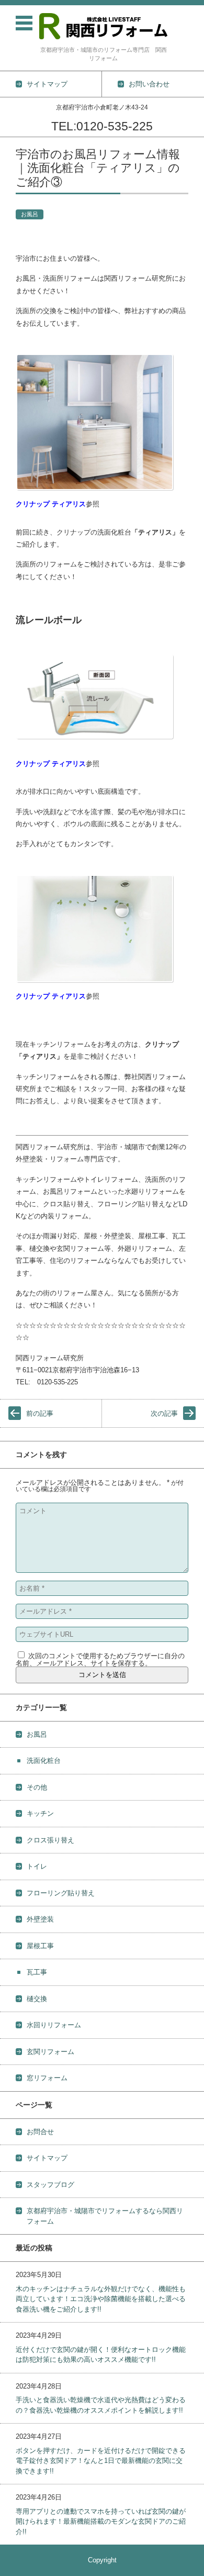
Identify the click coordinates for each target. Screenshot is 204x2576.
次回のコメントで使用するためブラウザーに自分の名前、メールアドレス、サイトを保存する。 (100, 1659)
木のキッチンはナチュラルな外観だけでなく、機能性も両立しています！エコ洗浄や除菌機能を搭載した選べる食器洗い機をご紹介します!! (101, 2299)
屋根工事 (40, 1946)
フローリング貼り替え (61, 1893)
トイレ (37, 1866)
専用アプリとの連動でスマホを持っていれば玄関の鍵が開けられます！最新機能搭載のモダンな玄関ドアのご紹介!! (101, 2522)
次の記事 (164, 1413)
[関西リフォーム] (103, 26)
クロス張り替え (50, 1840)
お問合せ (40, 2132)
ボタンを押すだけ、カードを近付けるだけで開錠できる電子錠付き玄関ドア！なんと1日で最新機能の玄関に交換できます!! (101, 2461)
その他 (37, 1787)
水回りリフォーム (54, 2025)
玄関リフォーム (50, 2052)
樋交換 (37, 1999)
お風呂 (30, 214)
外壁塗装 (40, 1919)
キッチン (40, 1813)
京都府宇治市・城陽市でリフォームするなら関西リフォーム (105, 2216)
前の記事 (40, 1413)
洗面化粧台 (44, 1761)
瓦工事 (37, 1972)
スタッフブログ (50, 2185)
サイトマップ (47, 2158)
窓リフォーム (47, 2078)
